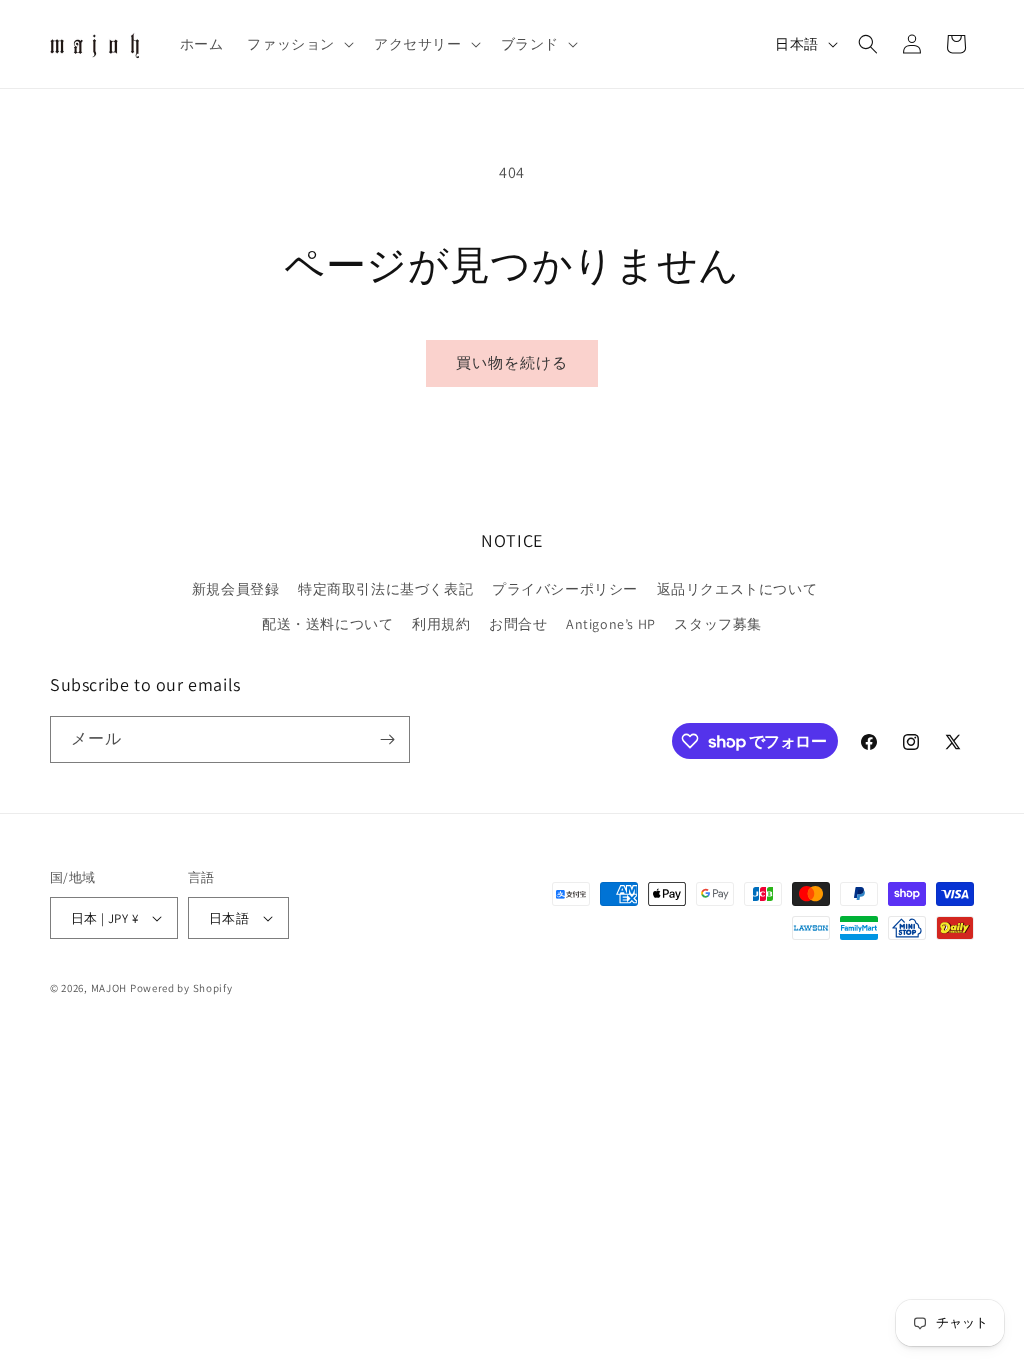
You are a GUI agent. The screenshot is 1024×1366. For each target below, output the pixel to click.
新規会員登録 (236, 589)
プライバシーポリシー (565, 589)
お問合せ (518, 624)
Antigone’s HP (611, 624)
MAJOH (109, 988)
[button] (298, 44)
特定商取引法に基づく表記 (385, 589)
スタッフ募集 (718, 624)
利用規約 (441, 624)
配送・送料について (327, 624)
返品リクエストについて (737, 589)
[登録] (387, 739)
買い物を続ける (512, 362)
